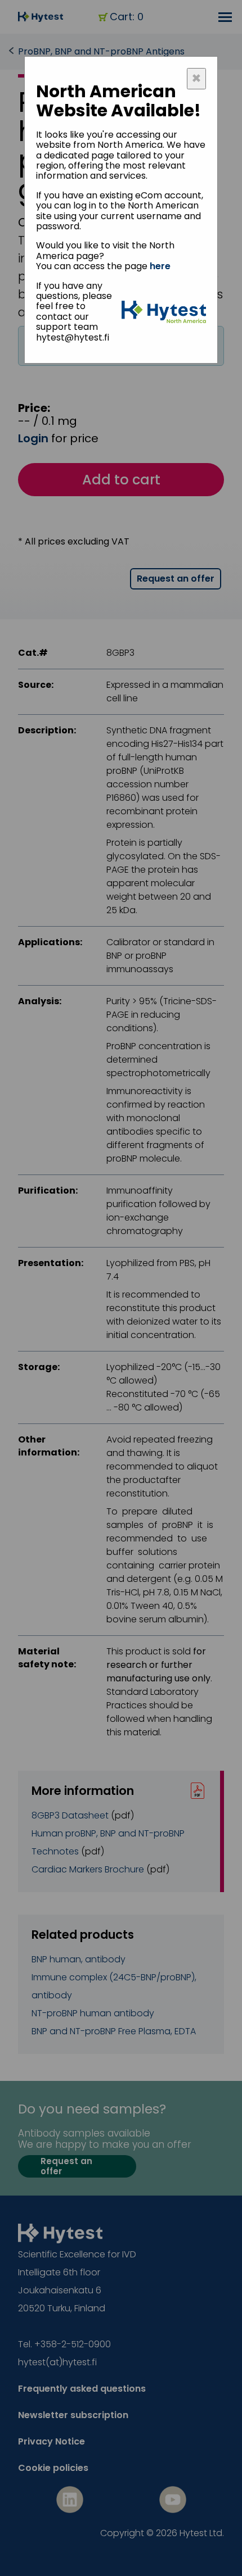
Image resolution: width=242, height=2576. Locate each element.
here (160, 266)
